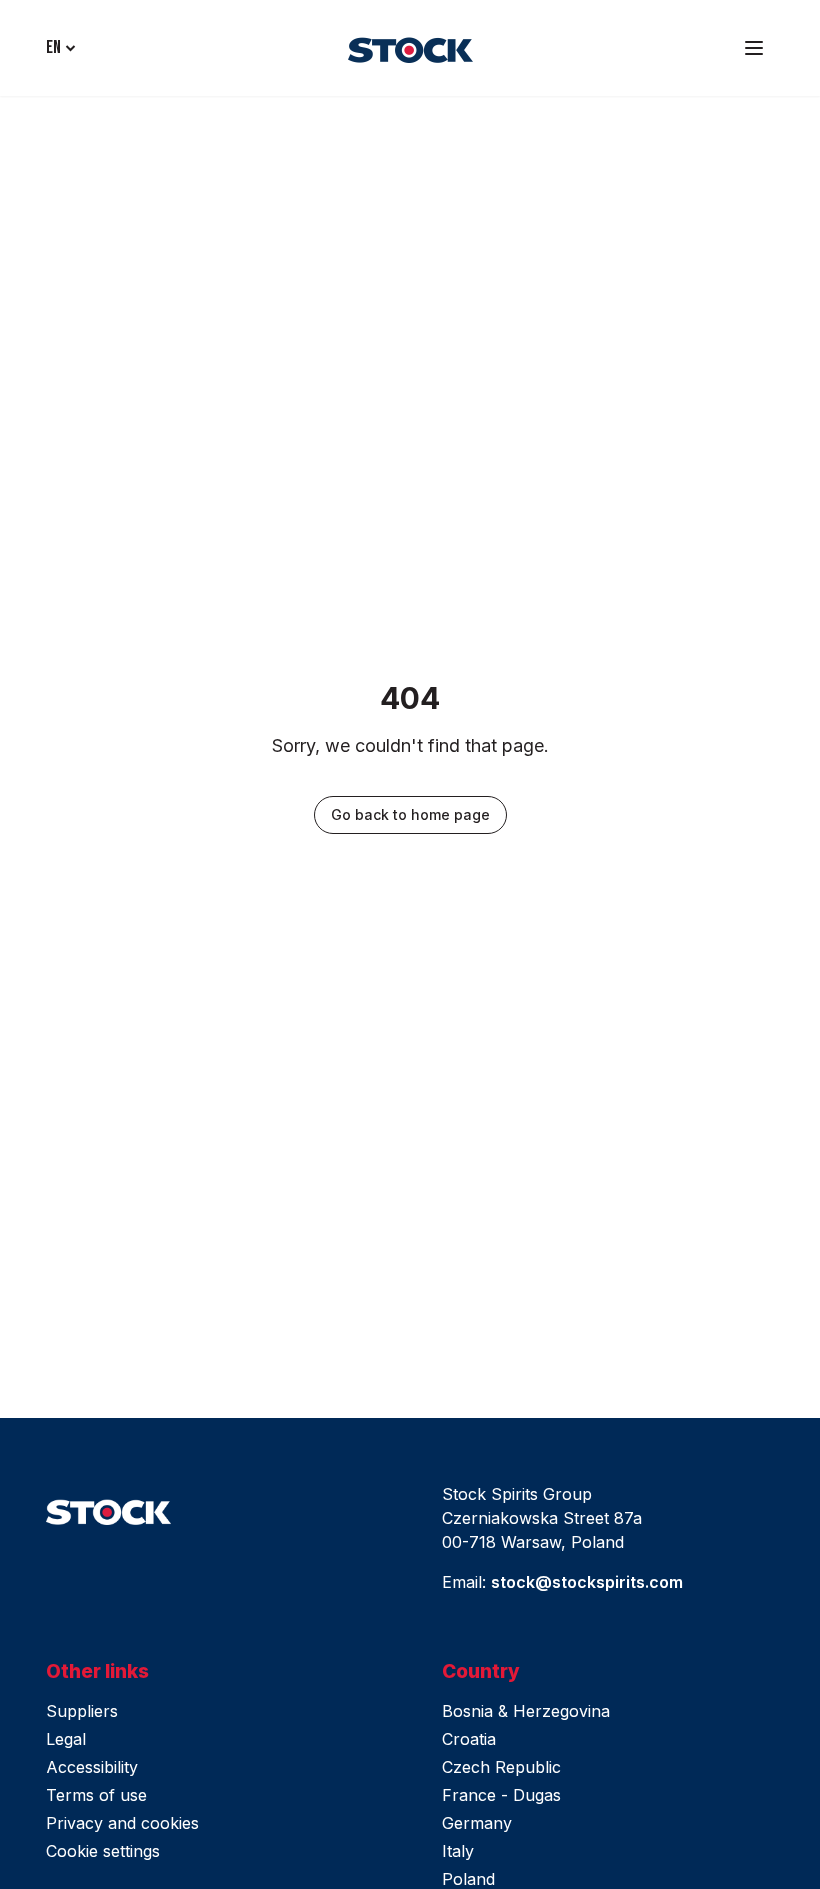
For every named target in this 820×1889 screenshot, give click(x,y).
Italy (458, 1851)
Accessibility (92, 1767)
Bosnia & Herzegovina (526, 1711)
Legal (66, 1739)
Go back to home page (410, 814)
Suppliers (82, 1711)
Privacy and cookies (122, 1823)
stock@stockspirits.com (587, 1582)
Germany (477, 1823)
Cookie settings (103, 1851)
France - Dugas (501, 1795)
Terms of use (96, 1795)
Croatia (469, 1739)
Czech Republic (501, 1767)
